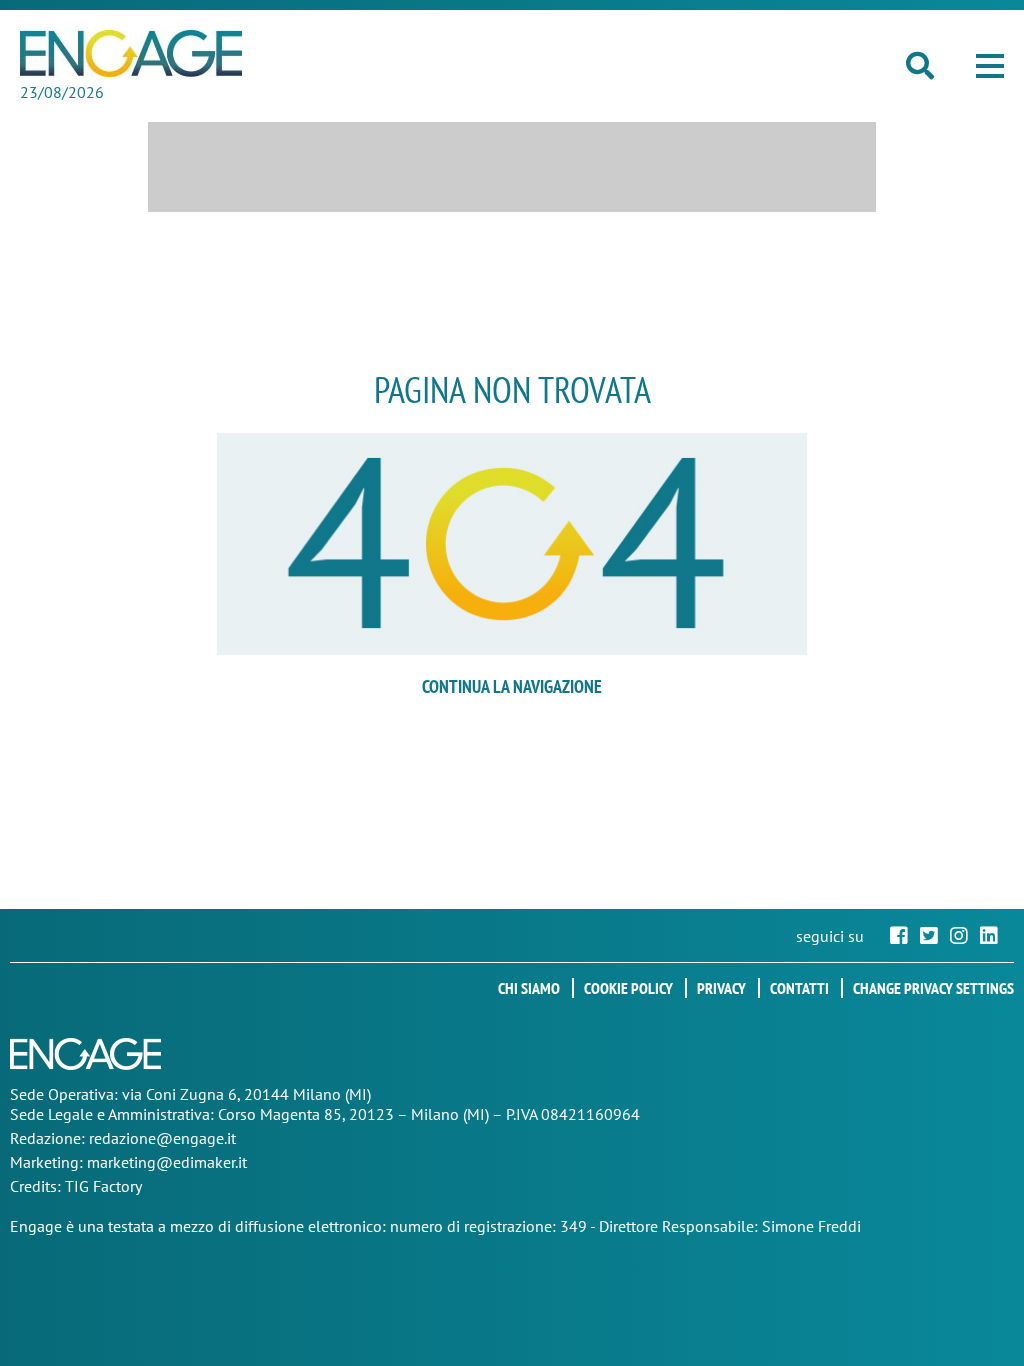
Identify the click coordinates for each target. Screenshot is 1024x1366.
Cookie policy (628, 988)
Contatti (799, 988)
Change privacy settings (933, 988)
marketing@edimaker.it (167, 1162)
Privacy (721, 988)
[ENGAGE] (131, 53)
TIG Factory (103, 1186)
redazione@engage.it (162, 1138)
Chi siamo (529, 988)
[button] (990, 66)
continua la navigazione (512, 686)
